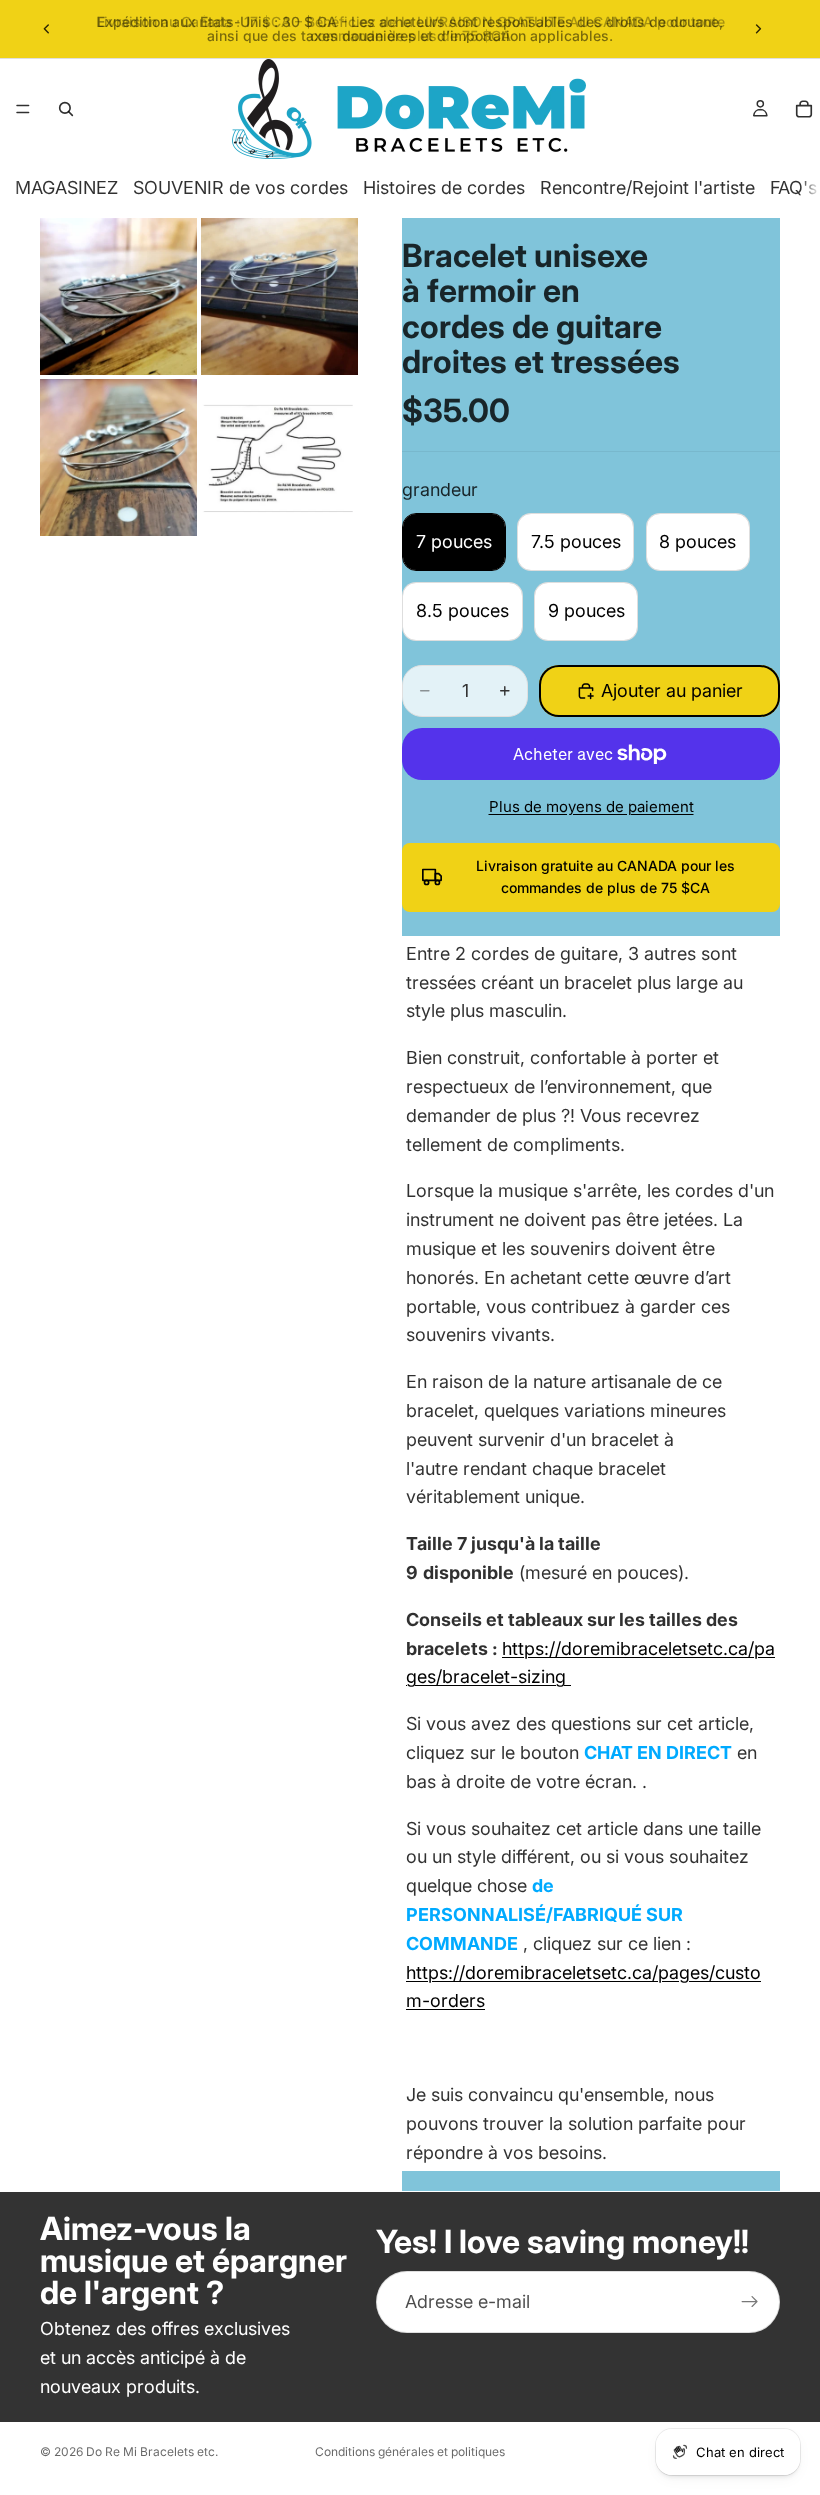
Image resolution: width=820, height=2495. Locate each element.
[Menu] (23, 109)
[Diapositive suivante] (758, 29)
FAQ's (793, 187)
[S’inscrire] (750, 2302)
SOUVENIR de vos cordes (240, 187)
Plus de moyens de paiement (591, 806)
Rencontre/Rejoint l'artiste (647, 187)
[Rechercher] (66, 109)
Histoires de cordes (444, 187)
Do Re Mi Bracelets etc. (152, 2451)
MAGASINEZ (66, 187)
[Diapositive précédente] (47, 29)
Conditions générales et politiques (410, 2451)
